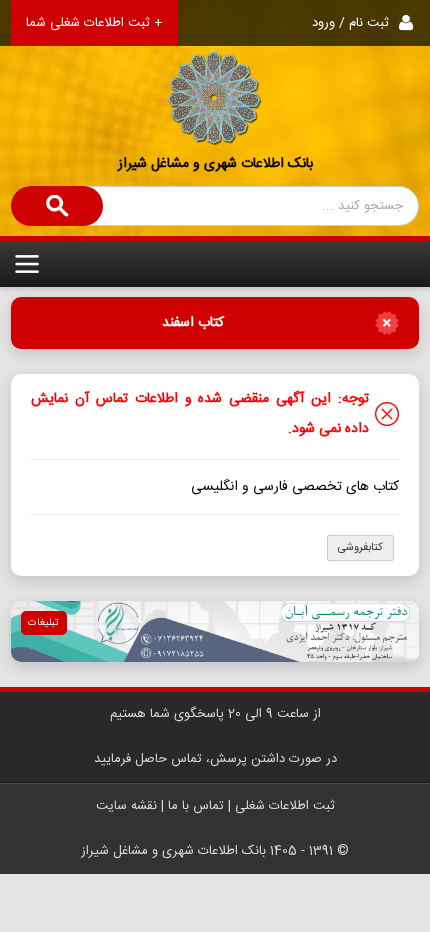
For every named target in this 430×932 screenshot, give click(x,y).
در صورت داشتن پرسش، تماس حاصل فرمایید (215, 759)
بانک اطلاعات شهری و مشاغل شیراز (215, 164)
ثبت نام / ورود (350, 23)
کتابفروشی (360, 548)
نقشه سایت (126, 806)
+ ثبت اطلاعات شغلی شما (94, 23)
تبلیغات (43, 623)
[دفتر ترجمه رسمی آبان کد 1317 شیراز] (215, 631)
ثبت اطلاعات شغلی (285, 806)
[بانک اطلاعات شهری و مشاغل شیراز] (215, 73)
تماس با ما (196, 806)
